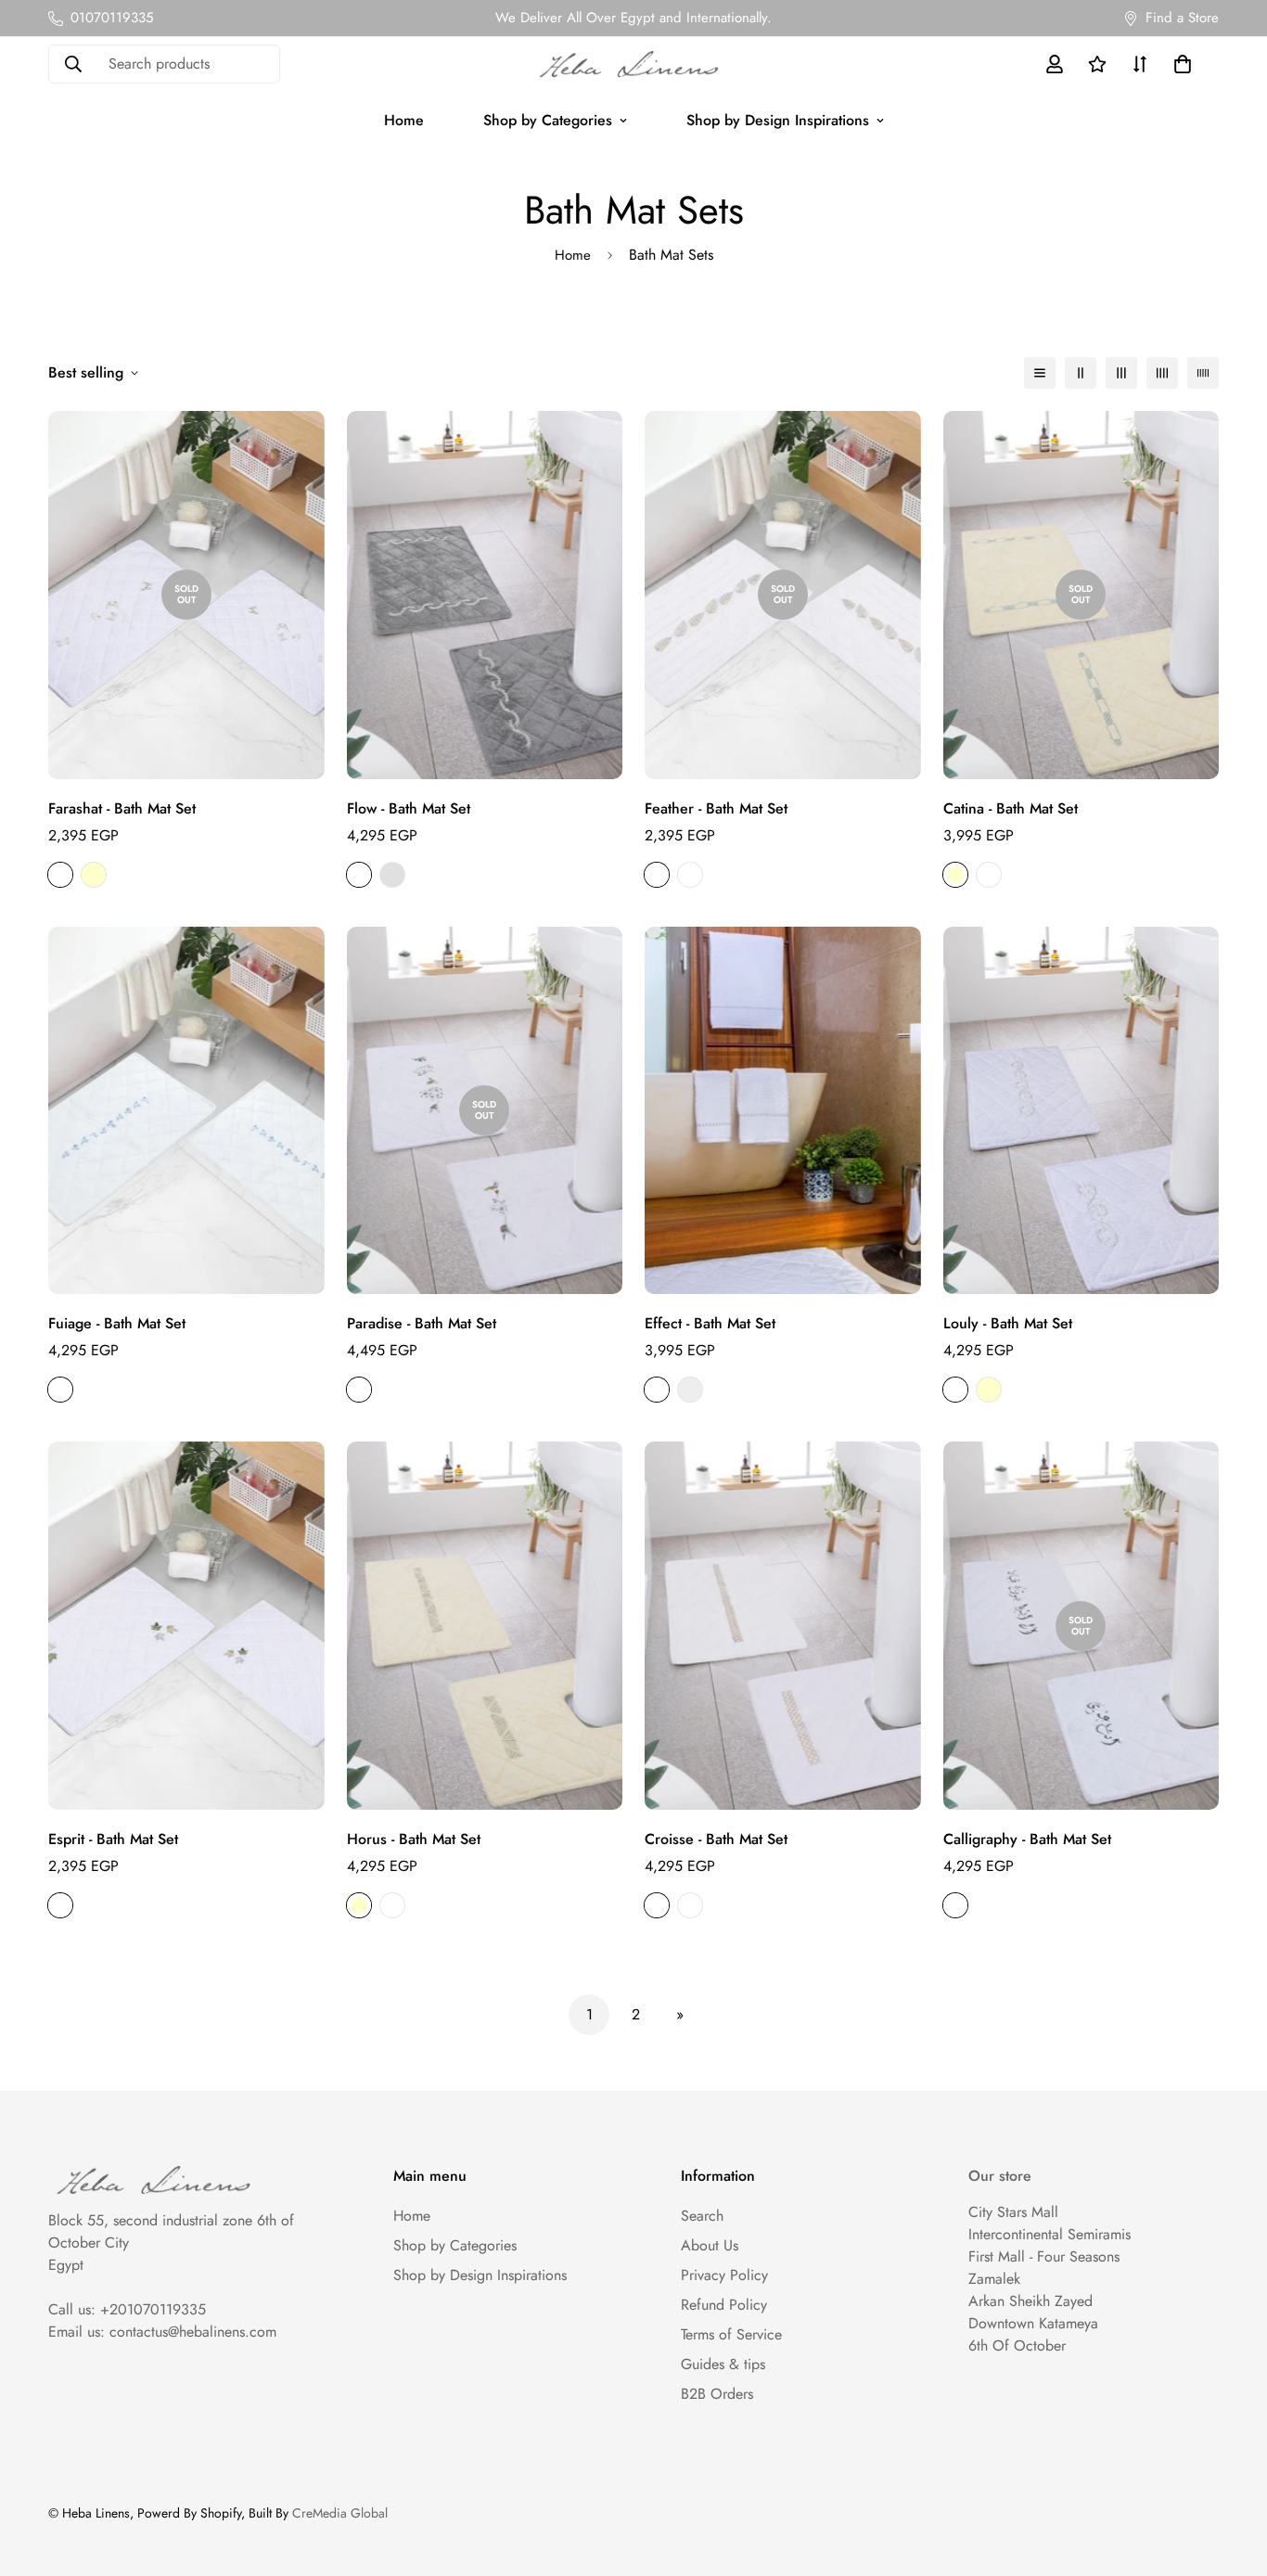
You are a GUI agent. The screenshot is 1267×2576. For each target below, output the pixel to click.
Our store (1000, 2176)
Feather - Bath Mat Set (716, 808)
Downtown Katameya (1033, 2323)
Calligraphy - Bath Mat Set (1027, 1839)
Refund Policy (724, 2305)
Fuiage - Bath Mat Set (117, 1323)
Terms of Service (731, 2334)
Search (702, 2216)
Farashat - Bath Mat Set (122, 808)
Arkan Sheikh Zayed (1030, 2301)
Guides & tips (723, 2364)
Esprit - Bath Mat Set (113, 1839)
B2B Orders (717, 2394)
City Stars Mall (1013, 2212)
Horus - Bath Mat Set (414, 1839)
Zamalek (994, 2279)
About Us (710, 2245)
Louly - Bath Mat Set (1008, 1323)
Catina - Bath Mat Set (1011, 808)
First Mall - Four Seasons (1044, 2256)
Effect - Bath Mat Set (710, 1323)
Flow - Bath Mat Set (409, 808)
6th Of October (1017, 2345)
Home (404, 120)
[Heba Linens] (633, 64)
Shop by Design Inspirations (778, 120)
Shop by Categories (548, 120)
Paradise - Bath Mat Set (422, 1323)
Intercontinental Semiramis (1049, 2234)
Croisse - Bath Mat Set (716, 1839)
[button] (1179, 64)
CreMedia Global (340, 2513)
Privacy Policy (724, 2275)
